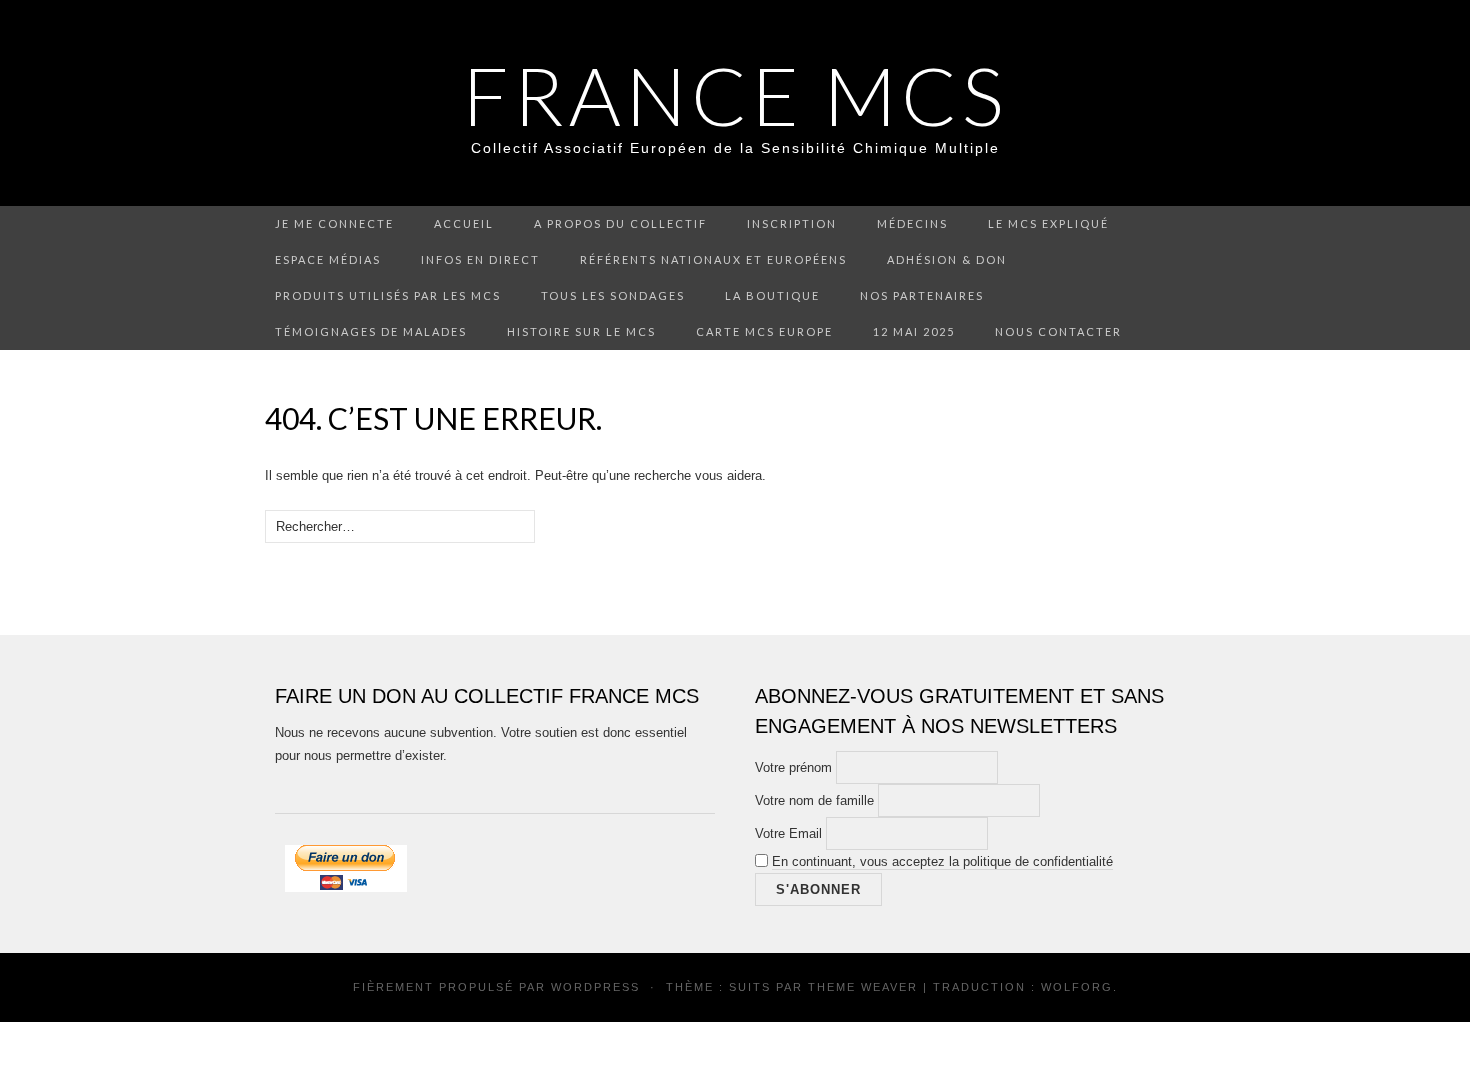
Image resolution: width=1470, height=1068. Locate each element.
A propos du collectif (620, 223)
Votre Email (788, 833)
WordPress (595, 987)
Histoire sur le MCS (581, 331)
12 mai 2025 (914, 331)
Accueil (464, 223)
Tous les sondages (613, 295)
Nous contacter (1058, 331)
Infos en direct (480, 259)
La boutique (772, 295)
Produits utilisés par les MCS (388, 295)
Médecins (912, 223)
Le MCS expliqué (1048, 223)
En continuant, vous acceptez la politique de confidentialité (942, 861)
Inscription (792, 223)
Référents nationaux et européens (713, 259)
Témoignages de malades (371, 331)
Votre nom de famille (814, 800)
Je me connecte (334, 223)
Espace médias (328, 259)
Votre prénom (793, 767)
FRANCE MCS (735, 95)
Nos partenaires (922, 295)
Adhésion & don (947, 259)
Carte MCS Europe (764, 331)
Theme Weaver (863, 987)
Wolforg (1077, 987)
